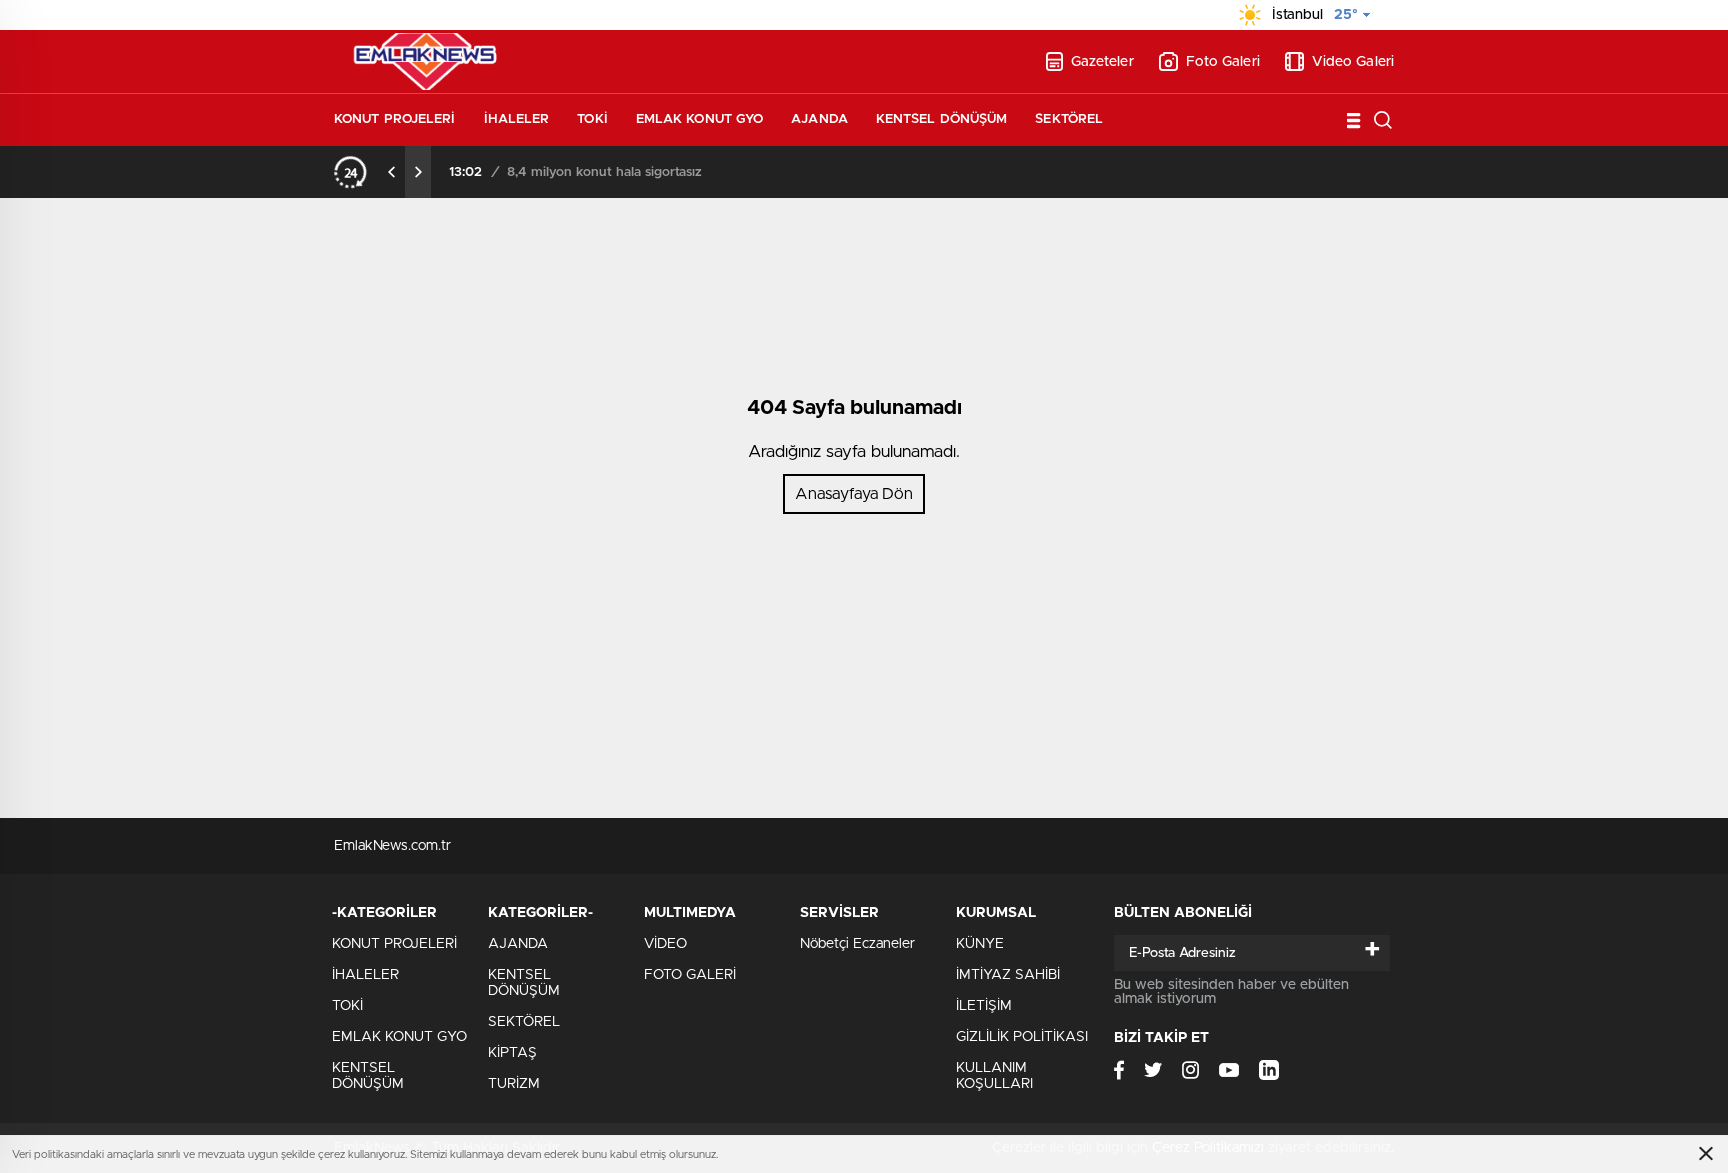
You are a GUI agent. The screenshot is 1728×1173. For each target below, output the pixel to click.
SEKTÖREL (1069, 119)
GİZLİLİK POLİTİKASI (1022, 1037)
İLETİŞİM (984, 1006)
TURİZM (514, 1084)
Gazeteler (1102, 62)
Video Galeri (1353, 62)
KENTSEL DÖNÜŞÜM (942, 119)
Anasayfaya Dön (854, 494)
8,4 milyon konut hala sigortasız (604, 172)
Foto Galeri (1223, 62)
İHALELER (517, 119)
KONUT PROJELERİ (395, 119)
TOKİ (592, 119)
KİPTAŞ (512, 1053)
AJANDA (819, 119)
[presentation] (392, 172)
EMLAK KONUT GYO (700, 119)
